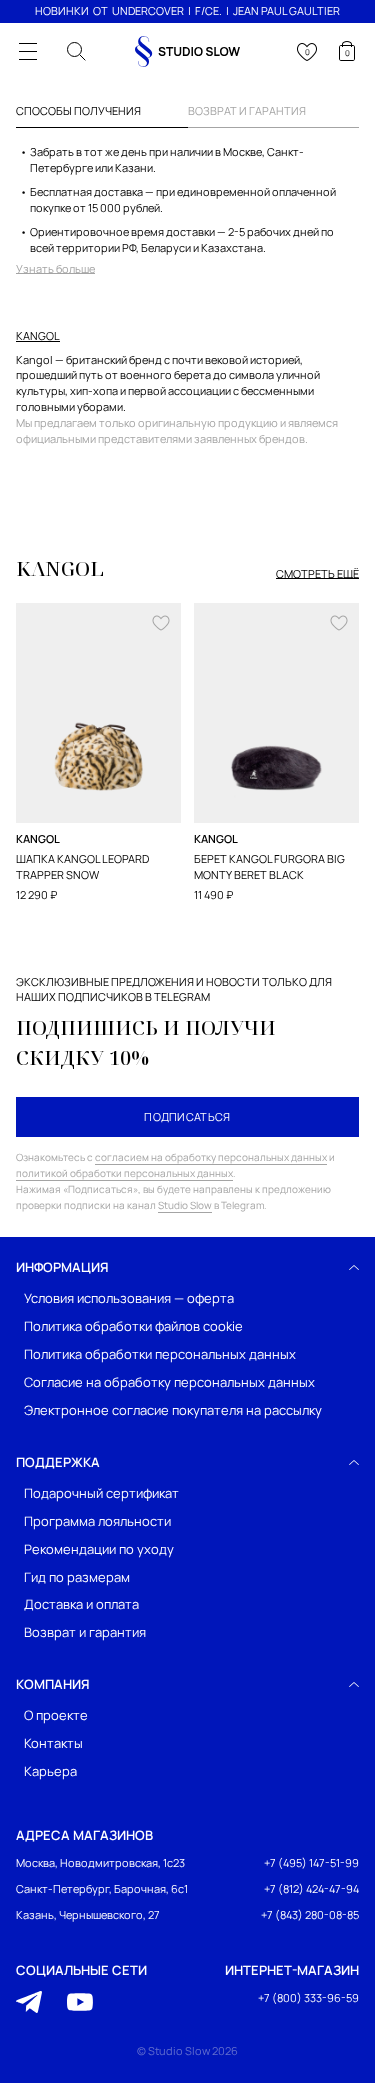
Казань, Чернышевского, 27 (88, 1914)
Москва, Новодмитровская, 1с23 (100, 1862)
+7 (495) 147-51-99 (311, 1862)
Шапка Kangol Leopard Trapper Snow (82, 866)
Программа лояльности (97, 1520)
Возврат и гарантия (85, 1632)
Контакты (53, 1743)
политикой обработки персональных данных (124, 1173)
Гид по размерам (77, 1576)
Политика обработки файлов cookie (133, 1326)
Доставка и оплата (81, 1604)
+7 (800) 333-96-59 (308, 1997)
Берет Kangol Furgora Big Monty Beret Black (269, 866)
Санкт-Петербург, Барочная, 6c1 (102, 1888)
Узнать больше (55, 269)
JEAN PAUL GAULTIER (286, 10)
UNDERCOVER (148, 10)
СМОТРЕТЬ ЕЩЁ (317, 574)
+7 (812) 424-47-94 (311, 1888)
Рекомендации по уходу (99, 1548)
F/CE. (208, 10)
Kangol (38, 336)
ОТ (100, 10)
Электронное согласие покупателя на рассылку (173, 1409)
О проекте (56, 1715)
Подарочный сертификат (101, 1492)
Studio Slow (185, 1205)
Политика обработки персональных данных (160, 1353)
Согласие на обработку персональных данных (169, 1381)
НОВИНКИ (62, 10)
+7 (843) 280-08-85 (310, 1914)
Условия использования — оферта (129, 1298)
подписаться (187, 1116)
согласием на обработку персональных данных (211, 1157)
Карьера (50, 1771)
